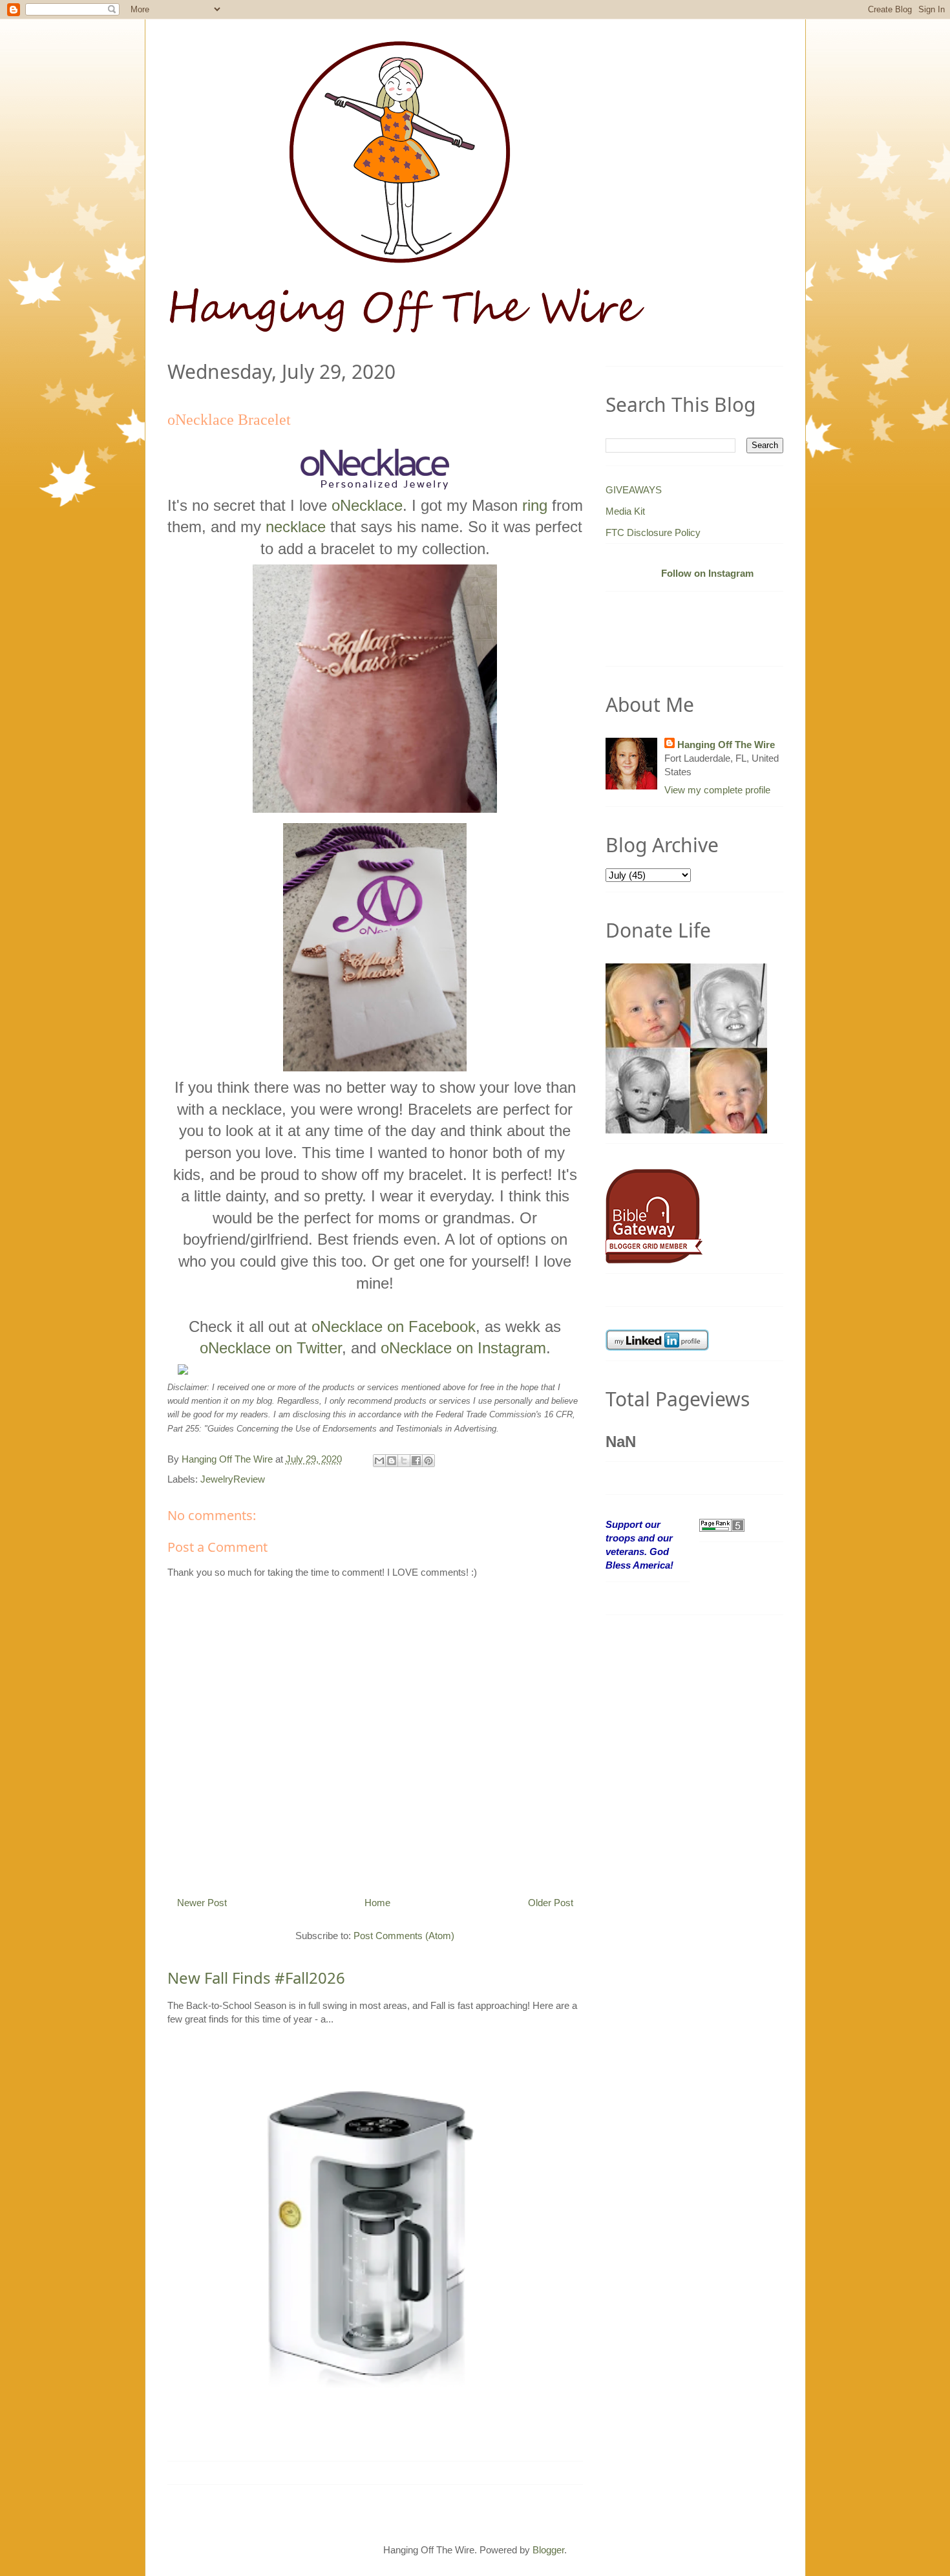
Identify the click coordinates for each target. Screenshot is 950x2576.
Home (377, 1903)
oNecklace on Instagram (463, 1348)
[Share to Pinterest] (428, 1461)
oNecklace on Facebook (394, 1326)
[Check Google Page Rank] (722, 1524)
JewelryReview (233, 1479)
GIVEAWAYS (634, 490)
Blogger (548, 2550)
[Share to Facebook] (416, 1461)
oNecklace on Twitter (271, 1348)
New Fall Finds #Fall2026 (256, 1978)
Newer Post (202, 1903)
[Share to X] (404, 1461)
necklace (296, 527)
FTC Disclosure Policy (653, 532)
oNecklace (367, 505)
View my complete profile (717, 790)
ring (535, 505)
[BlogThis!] (392, 1461)
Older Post (551, 1903)
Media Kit (625, 511)
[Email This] (379, 1461)
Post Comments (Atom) (404, 1936)
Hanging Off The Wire (726, 745)
